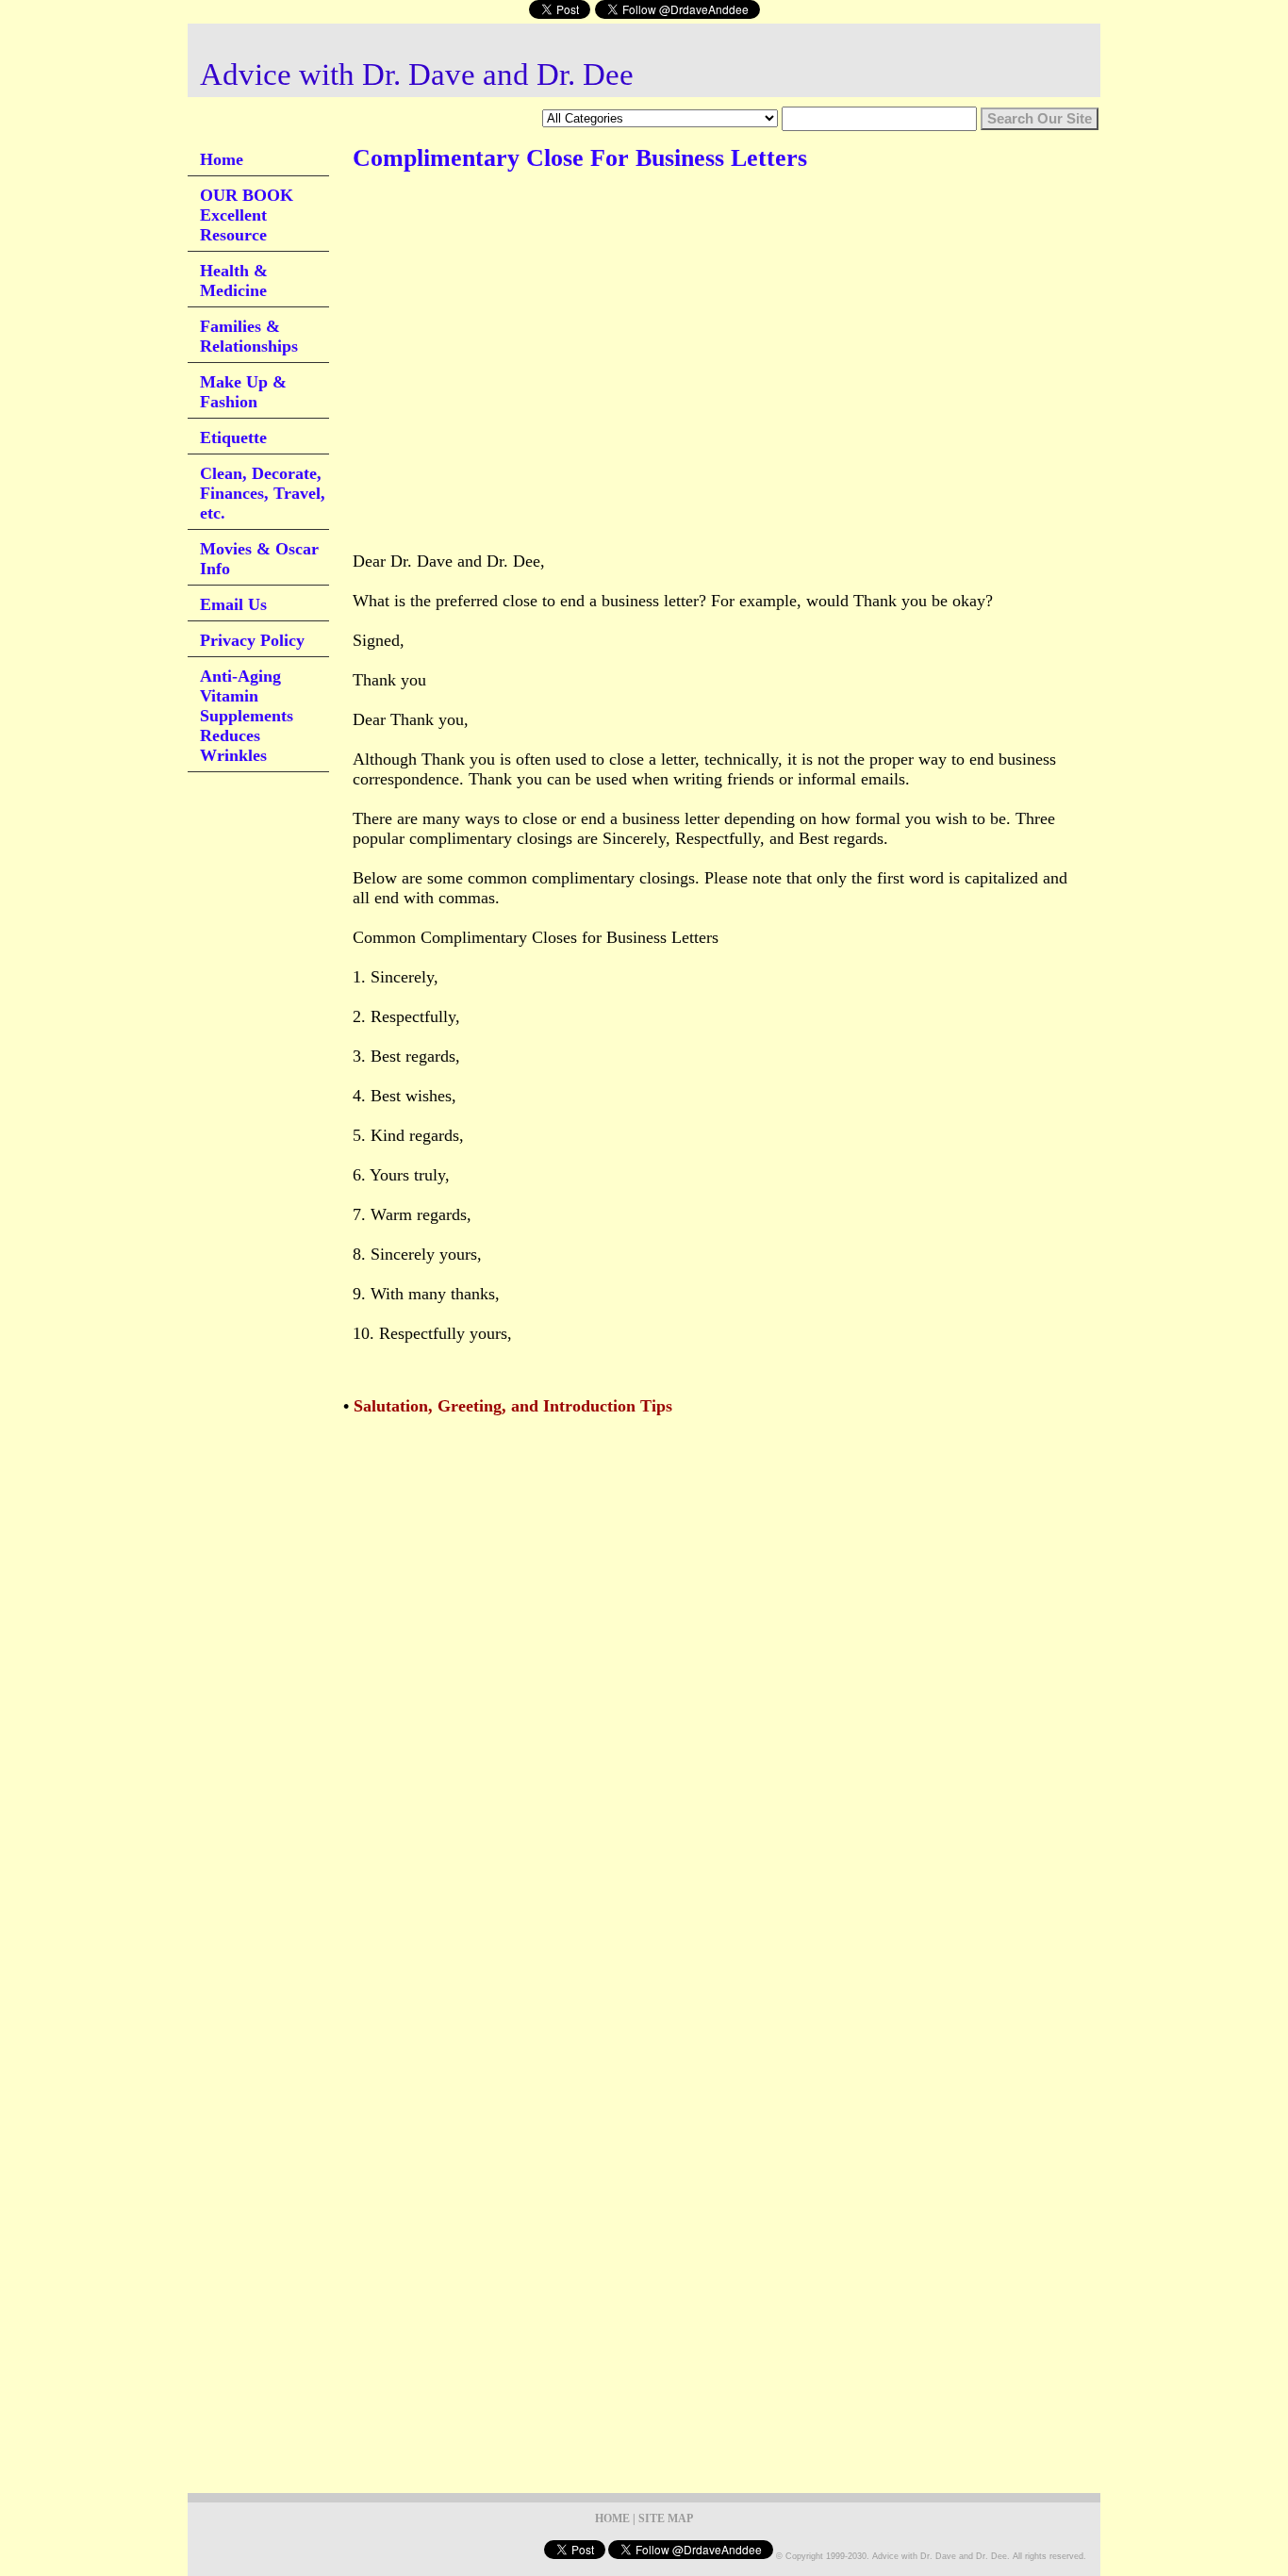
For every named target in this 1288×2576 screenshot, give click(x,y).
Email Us (233, 604)
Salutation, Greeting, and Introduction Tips (513, 1406)
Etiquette (233, 438)
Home (222, 159)
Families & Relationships (249, 336)
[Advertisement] (696, 244)
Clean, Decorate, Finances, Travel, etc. (263, 493)
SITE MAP (666, 2518)
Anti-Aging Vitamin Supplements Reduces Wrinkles (247, 716)
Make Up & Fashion (243, 392)
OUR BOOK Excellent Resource (247, 215)
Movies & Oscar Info (259, 559)
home (612, 2518)
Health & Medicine (234, 281)
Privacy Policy (252, 640)
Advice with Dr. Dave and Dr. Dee (417, 74)
